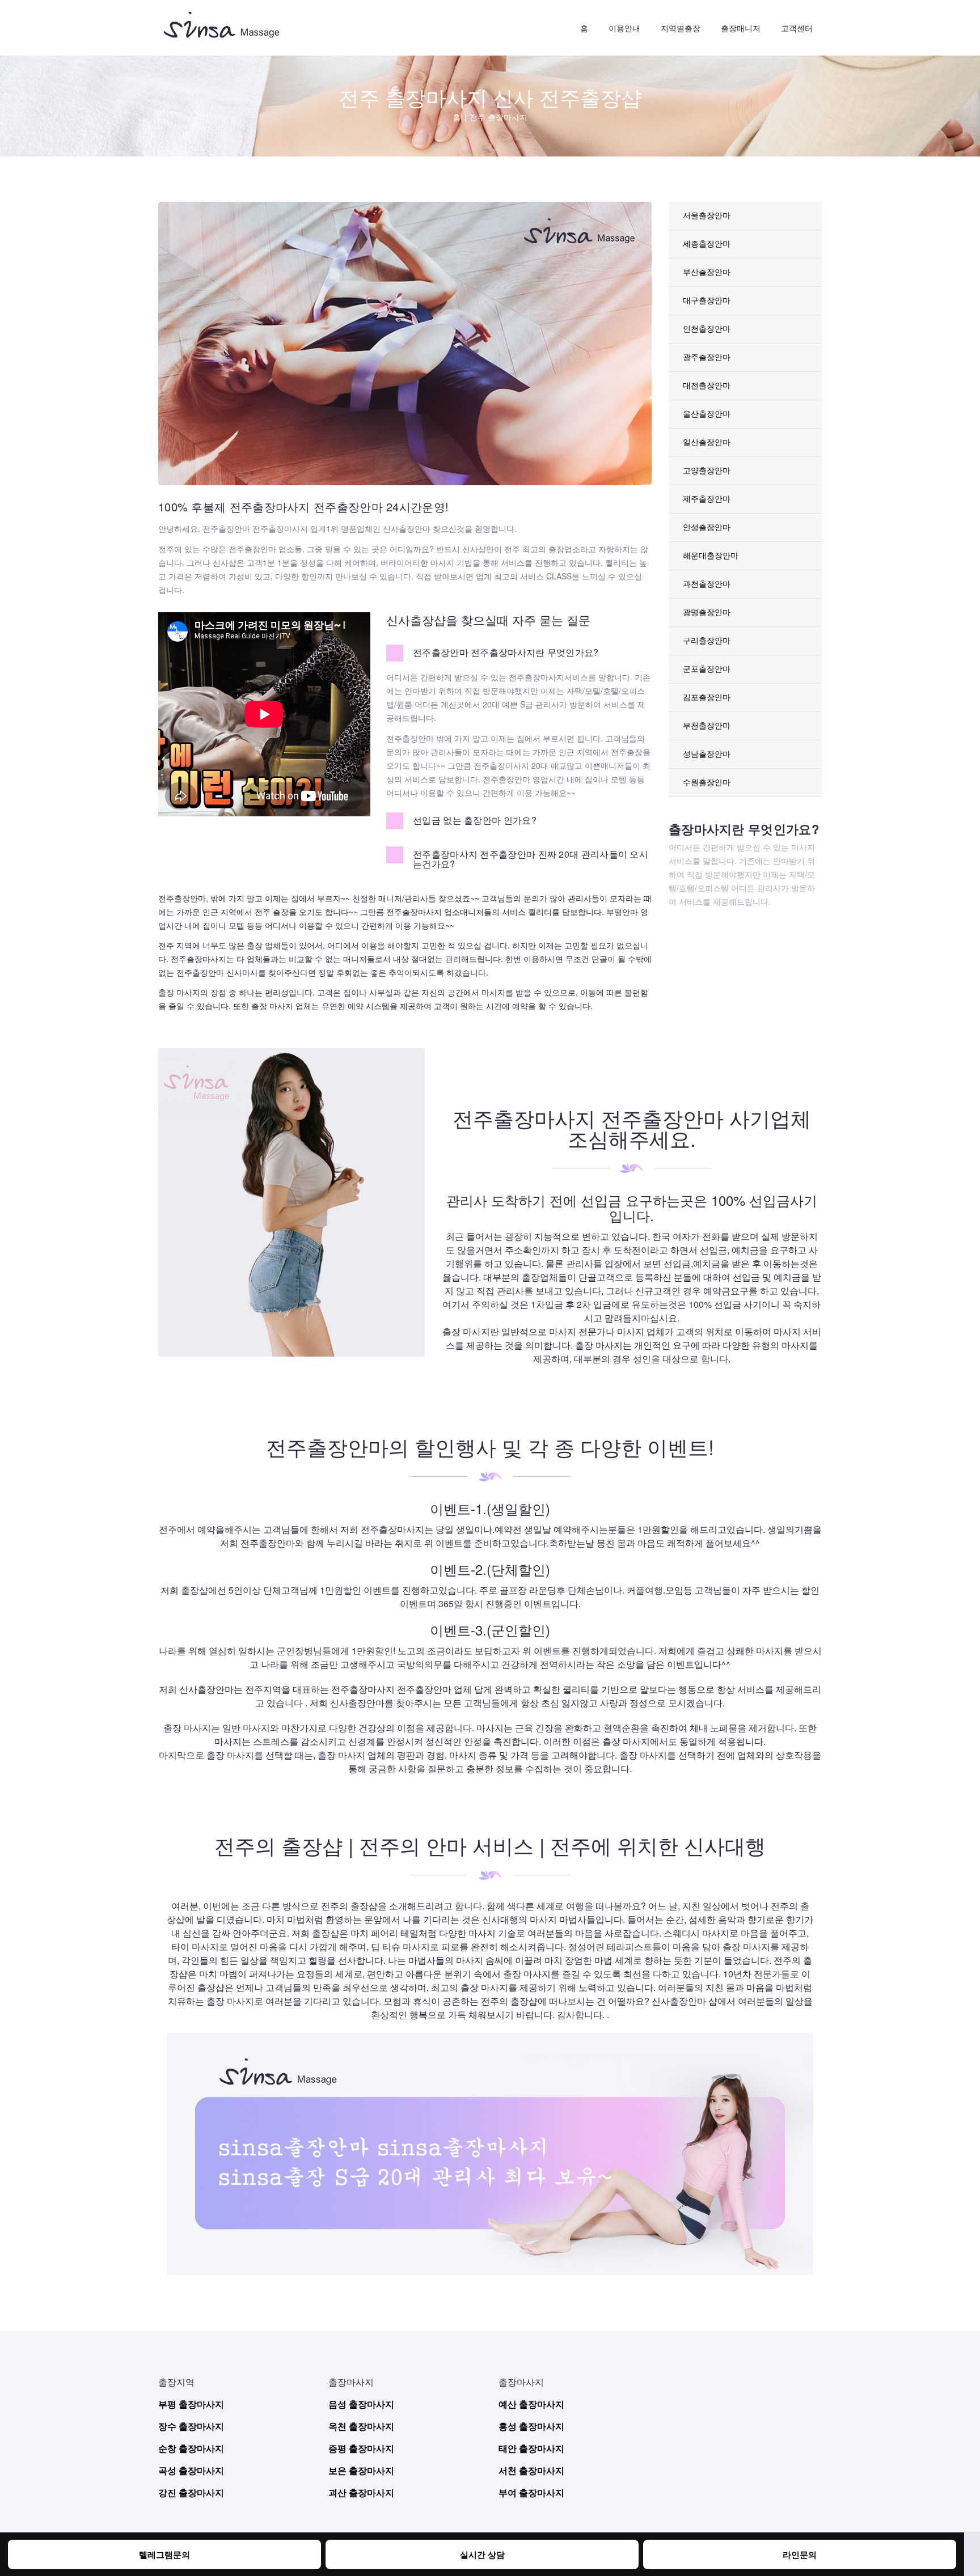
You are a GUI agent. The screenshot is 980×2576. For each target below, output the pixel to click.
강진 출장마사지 (191, 2492)
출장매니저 (741, 28)
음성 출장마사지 (361, 2404)
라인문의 (800, 2554)
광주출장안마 (707, 357)
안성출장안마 (707, 527)
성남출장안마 (707, 753)
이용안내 (624, 28)
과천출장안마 (707, 583)
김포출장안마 (707, 697)
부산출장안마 (707, 272)
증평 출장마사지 (361, 2448)
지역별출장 (681, 28)
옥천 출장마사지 (361, 2426)
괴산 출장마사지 (361, 2492)
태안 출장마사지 (531, 2448)
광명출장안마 (707, 612)
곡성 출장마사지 (191, 2470)
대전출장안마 (707, 385)
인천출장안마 (707, 328)
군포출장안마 (707, 668)
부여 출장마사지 (531, 2492)
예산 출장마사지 (531, 2404)
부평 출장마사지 (191, 2404)
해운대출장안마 (711, 555)
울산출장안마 (707, 413)
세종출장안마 (707, 243)
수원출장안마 (707, 782)
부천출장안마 (707, 725)
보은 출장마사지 (361, 2470)
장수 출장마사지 (191, 2426)
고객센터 (797, 28)
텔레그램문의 (164, 2554)
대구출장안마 (707, 300)
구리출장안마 (707, 640)
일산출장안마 (707, 442)
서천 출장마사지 (531, 2470)
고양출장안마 (707, 470)
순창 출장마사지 (191, 2448)
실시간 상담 (482, 2554)
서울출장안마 (707, 215)
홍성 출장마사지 (531, 2426)
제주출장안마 (707, 498)
